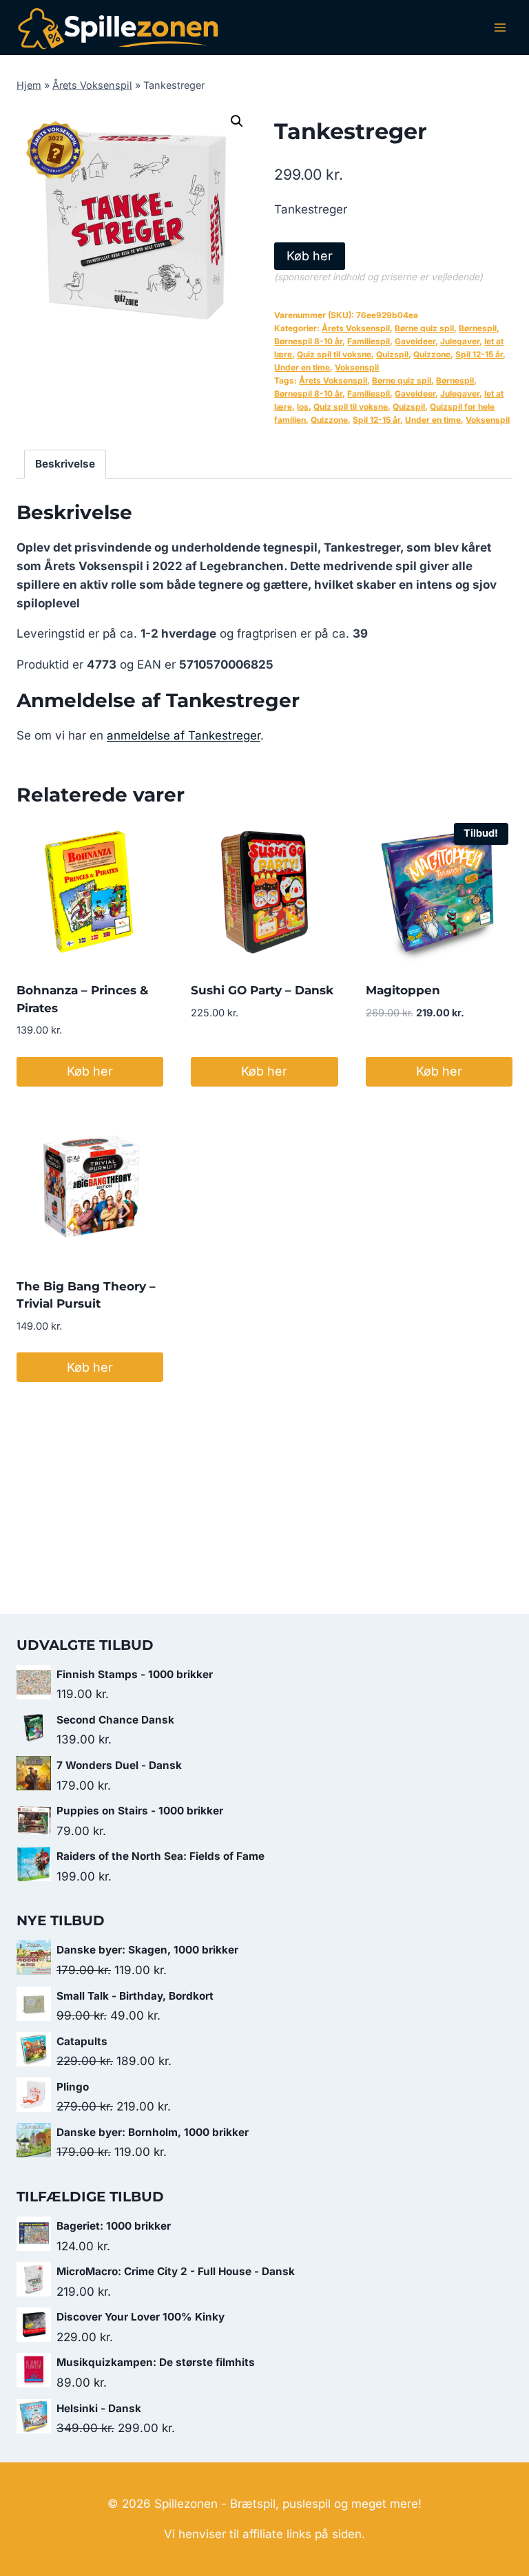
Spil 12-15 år (479, 354)
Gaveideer (415, 341)
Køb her (310, 256)
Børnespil (478, 328)
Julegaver (460, 341)
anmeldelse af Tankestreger (184, 735)
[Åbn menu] (500, 27)
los (303, 407)
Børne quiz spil (424, 328)
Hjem (29, 85)
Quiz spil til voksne (334, 354)
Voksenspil (357, 367)
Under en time (302, 367)
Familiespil (369, 341)
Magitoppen (403, 990)
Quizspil (392, 354)
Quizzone (432, 354)
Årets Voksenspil (92, 85)
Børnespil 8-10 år (308, 341)
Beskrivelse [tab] (65, 464)
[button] (237, 121)
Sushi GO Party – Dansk (262, 990)
